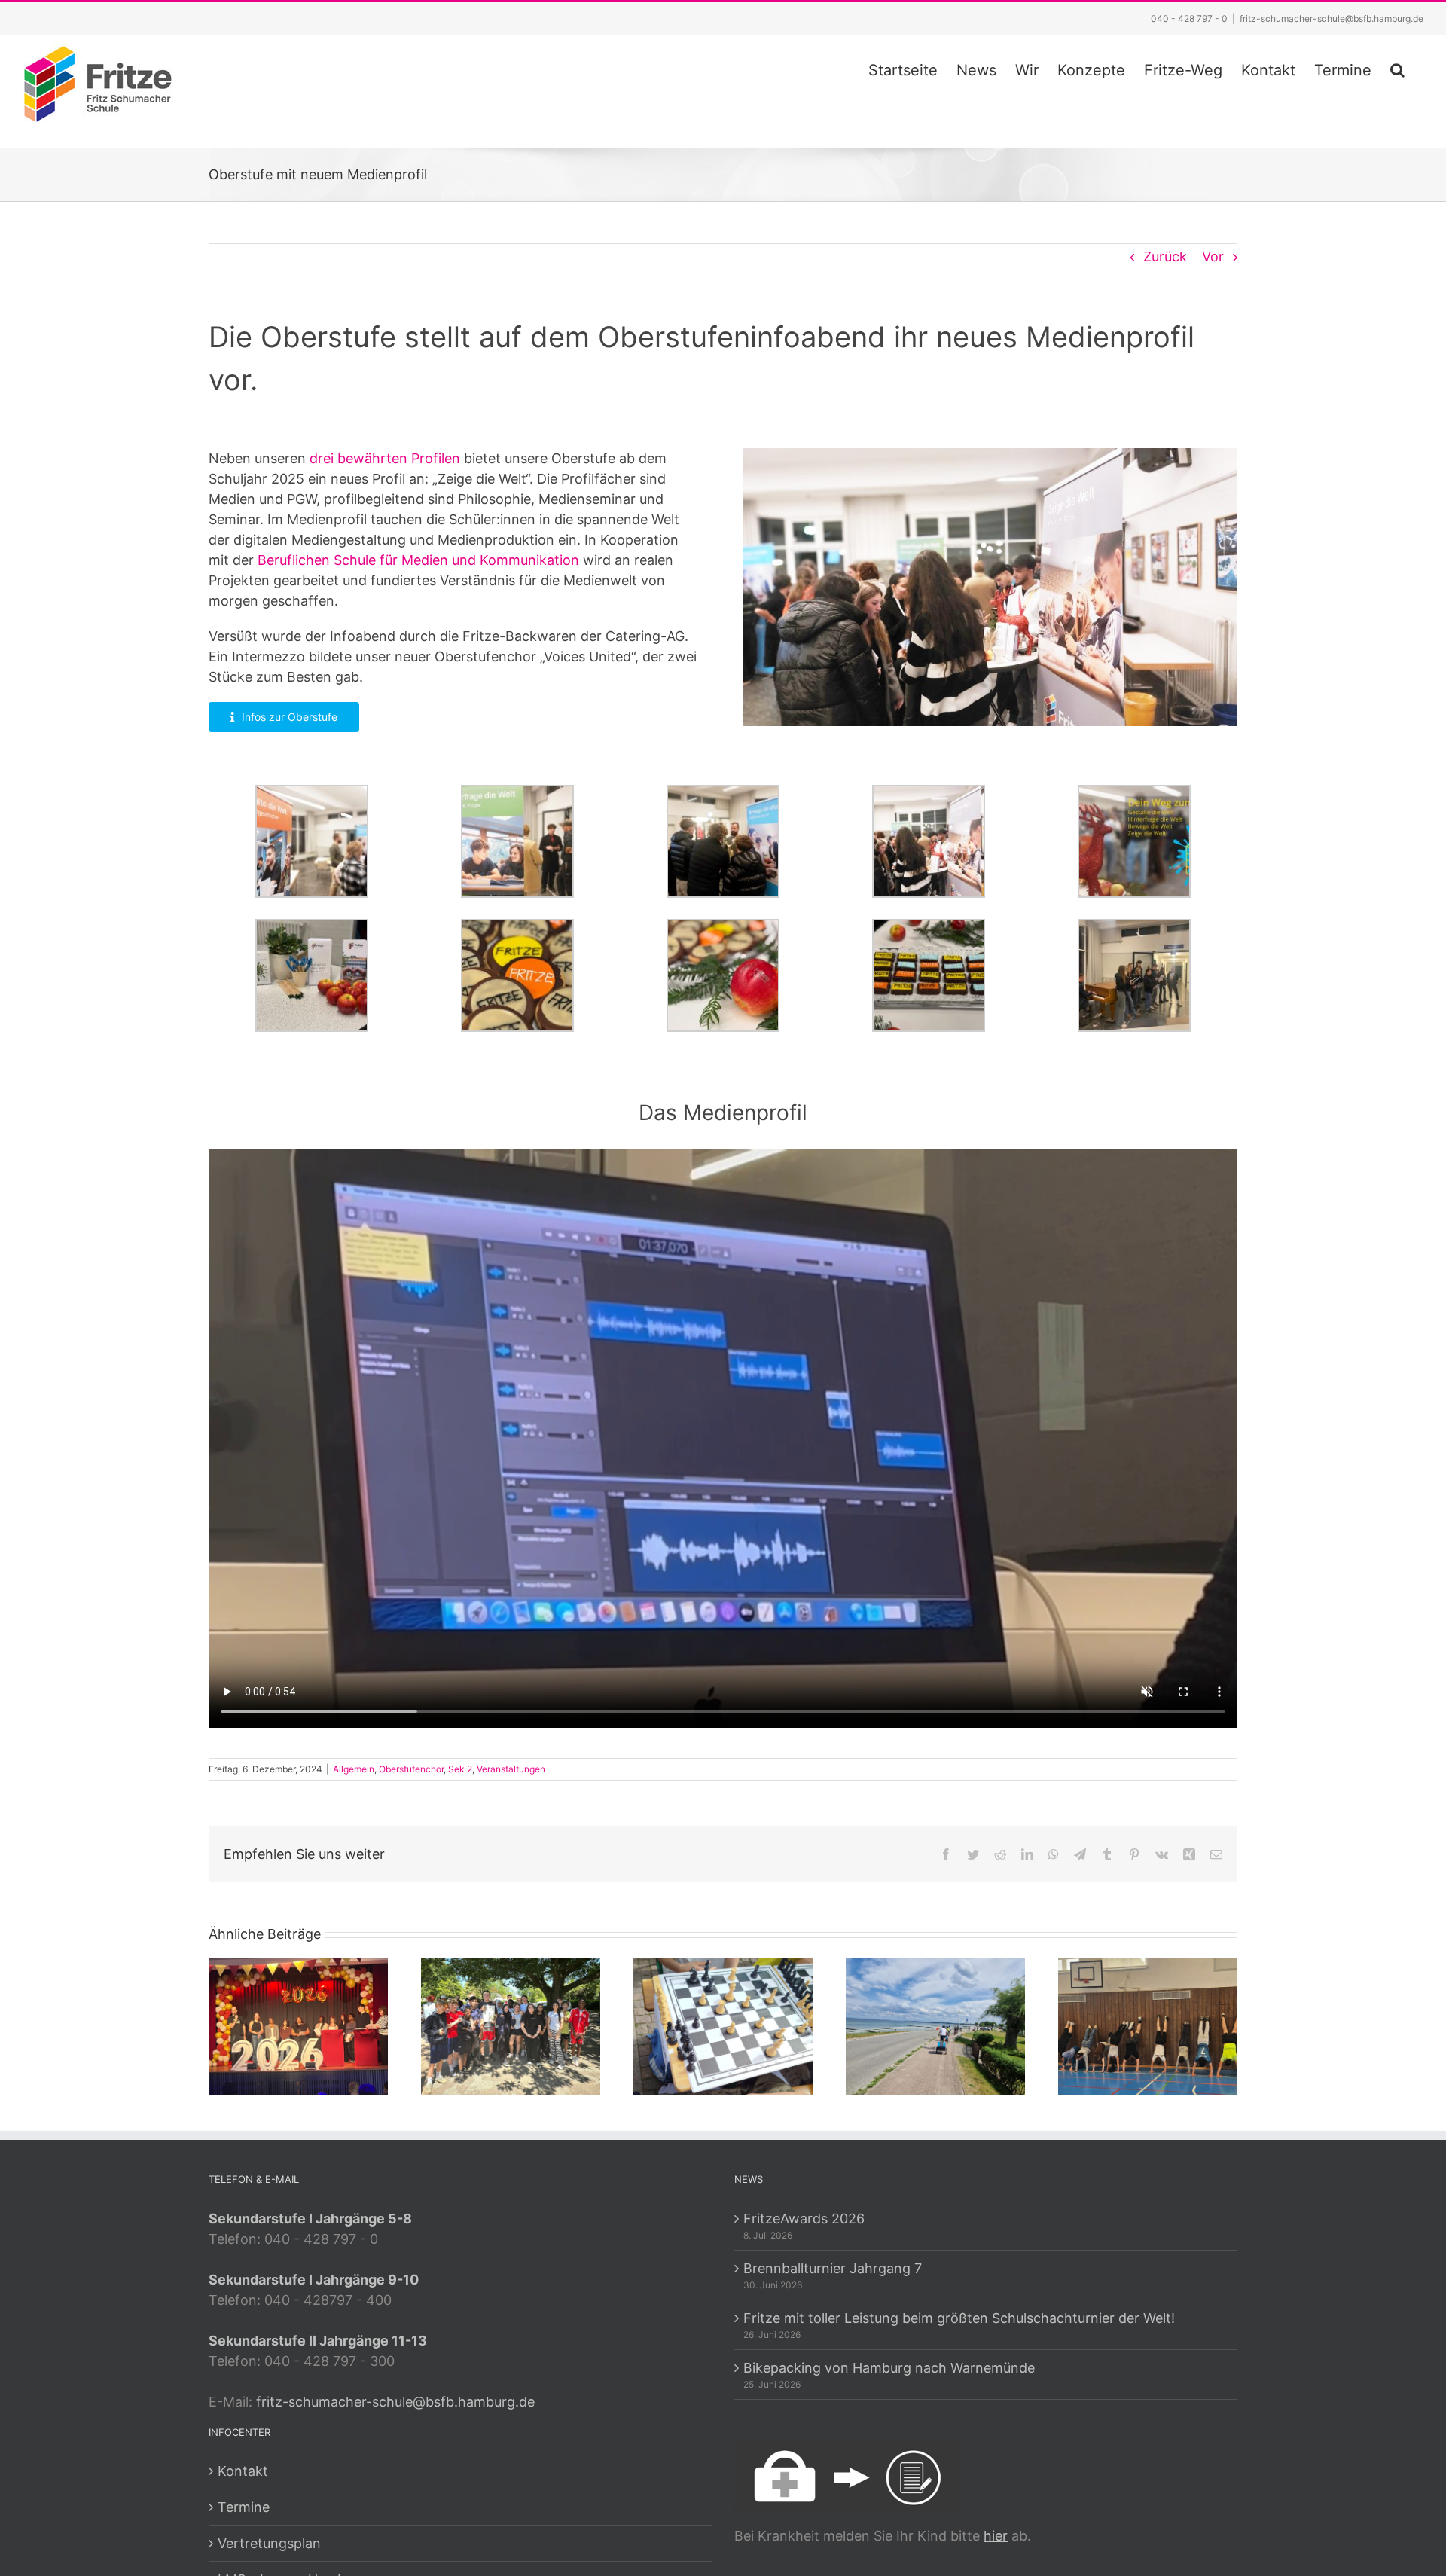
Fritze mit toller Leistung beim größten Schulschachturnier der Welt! (959, 2318)
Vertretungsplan (269, 2543)
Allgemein (354, 1769)
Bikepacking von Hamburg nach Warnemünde (889, 2368)
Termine (244, 2507)
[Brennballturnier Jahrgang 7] (511, 2026)
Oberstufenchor (411, 1769)
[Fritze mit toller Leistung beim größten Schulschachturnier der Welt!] (723, 2026)
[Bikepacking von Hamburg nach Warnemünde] (935, 2026)
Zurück (1165, 256)
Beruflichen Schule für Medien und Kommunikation (420, 560)
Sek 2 (460, 1769)
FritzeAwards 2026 (804, 2219)
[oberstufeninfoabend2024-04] (990, 455)
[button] (1397, 68)
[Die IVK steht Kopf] (1148, 2026)
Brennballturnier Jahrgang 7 (833, 2268)
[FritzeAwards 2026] (298, 2026)
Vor (1213, 256)
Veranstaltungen (511, 1769)
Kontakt (243, 2471)
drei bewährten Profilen (385, 458)
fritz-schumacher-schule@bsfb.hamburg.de (1332, 18)
